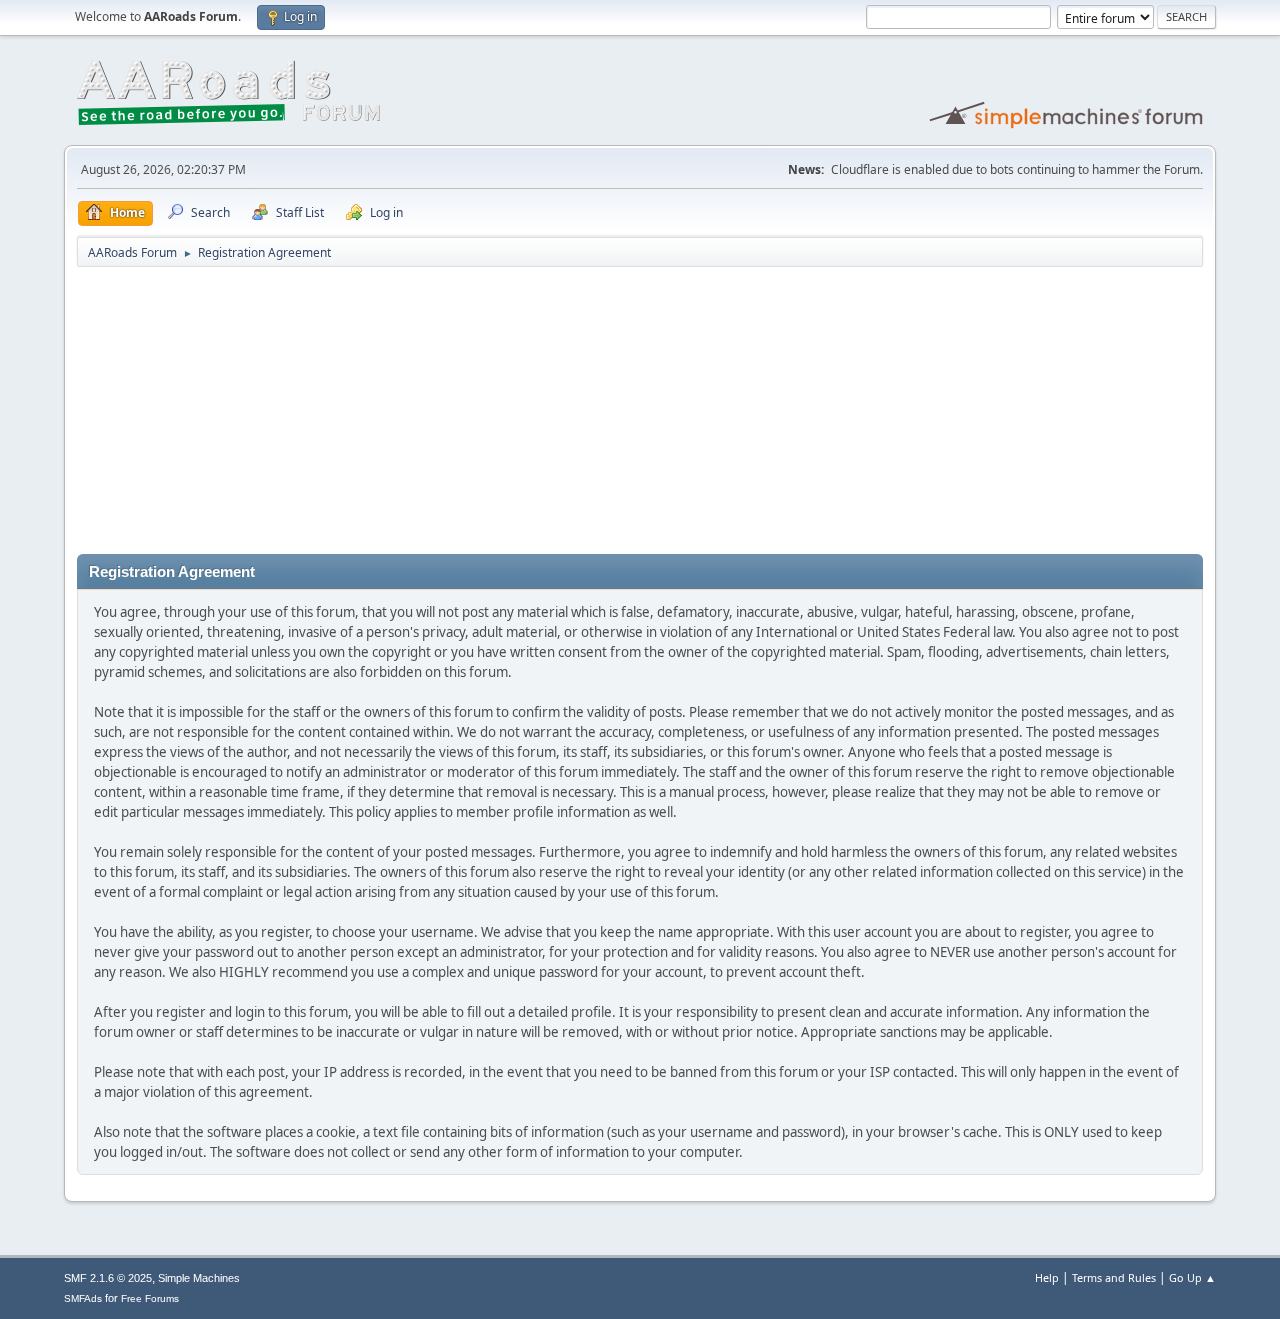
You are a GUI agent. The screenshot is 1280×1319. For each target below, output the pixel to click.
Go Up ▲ (1192, 1277)
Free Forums (150, 1298)
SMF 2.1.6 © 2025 (108, 1278)
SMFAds (83, 1298)
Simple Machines (199, 1278)
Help (1047, 1277)
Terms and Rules (1114, 1277)
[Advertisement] (640, 414)
